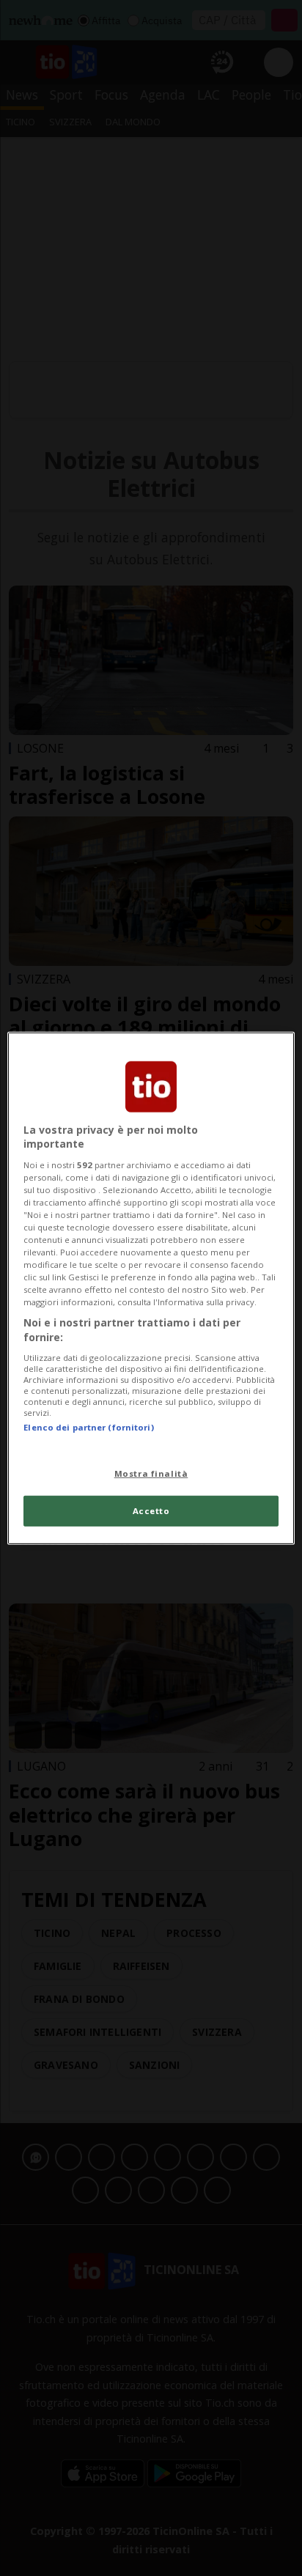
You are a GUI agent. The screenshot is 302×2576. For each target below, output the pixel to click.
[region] (151, 1288)
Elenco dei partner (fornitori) (88, 1427)
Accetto (151, 1511)
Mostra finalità (151, 1473)
